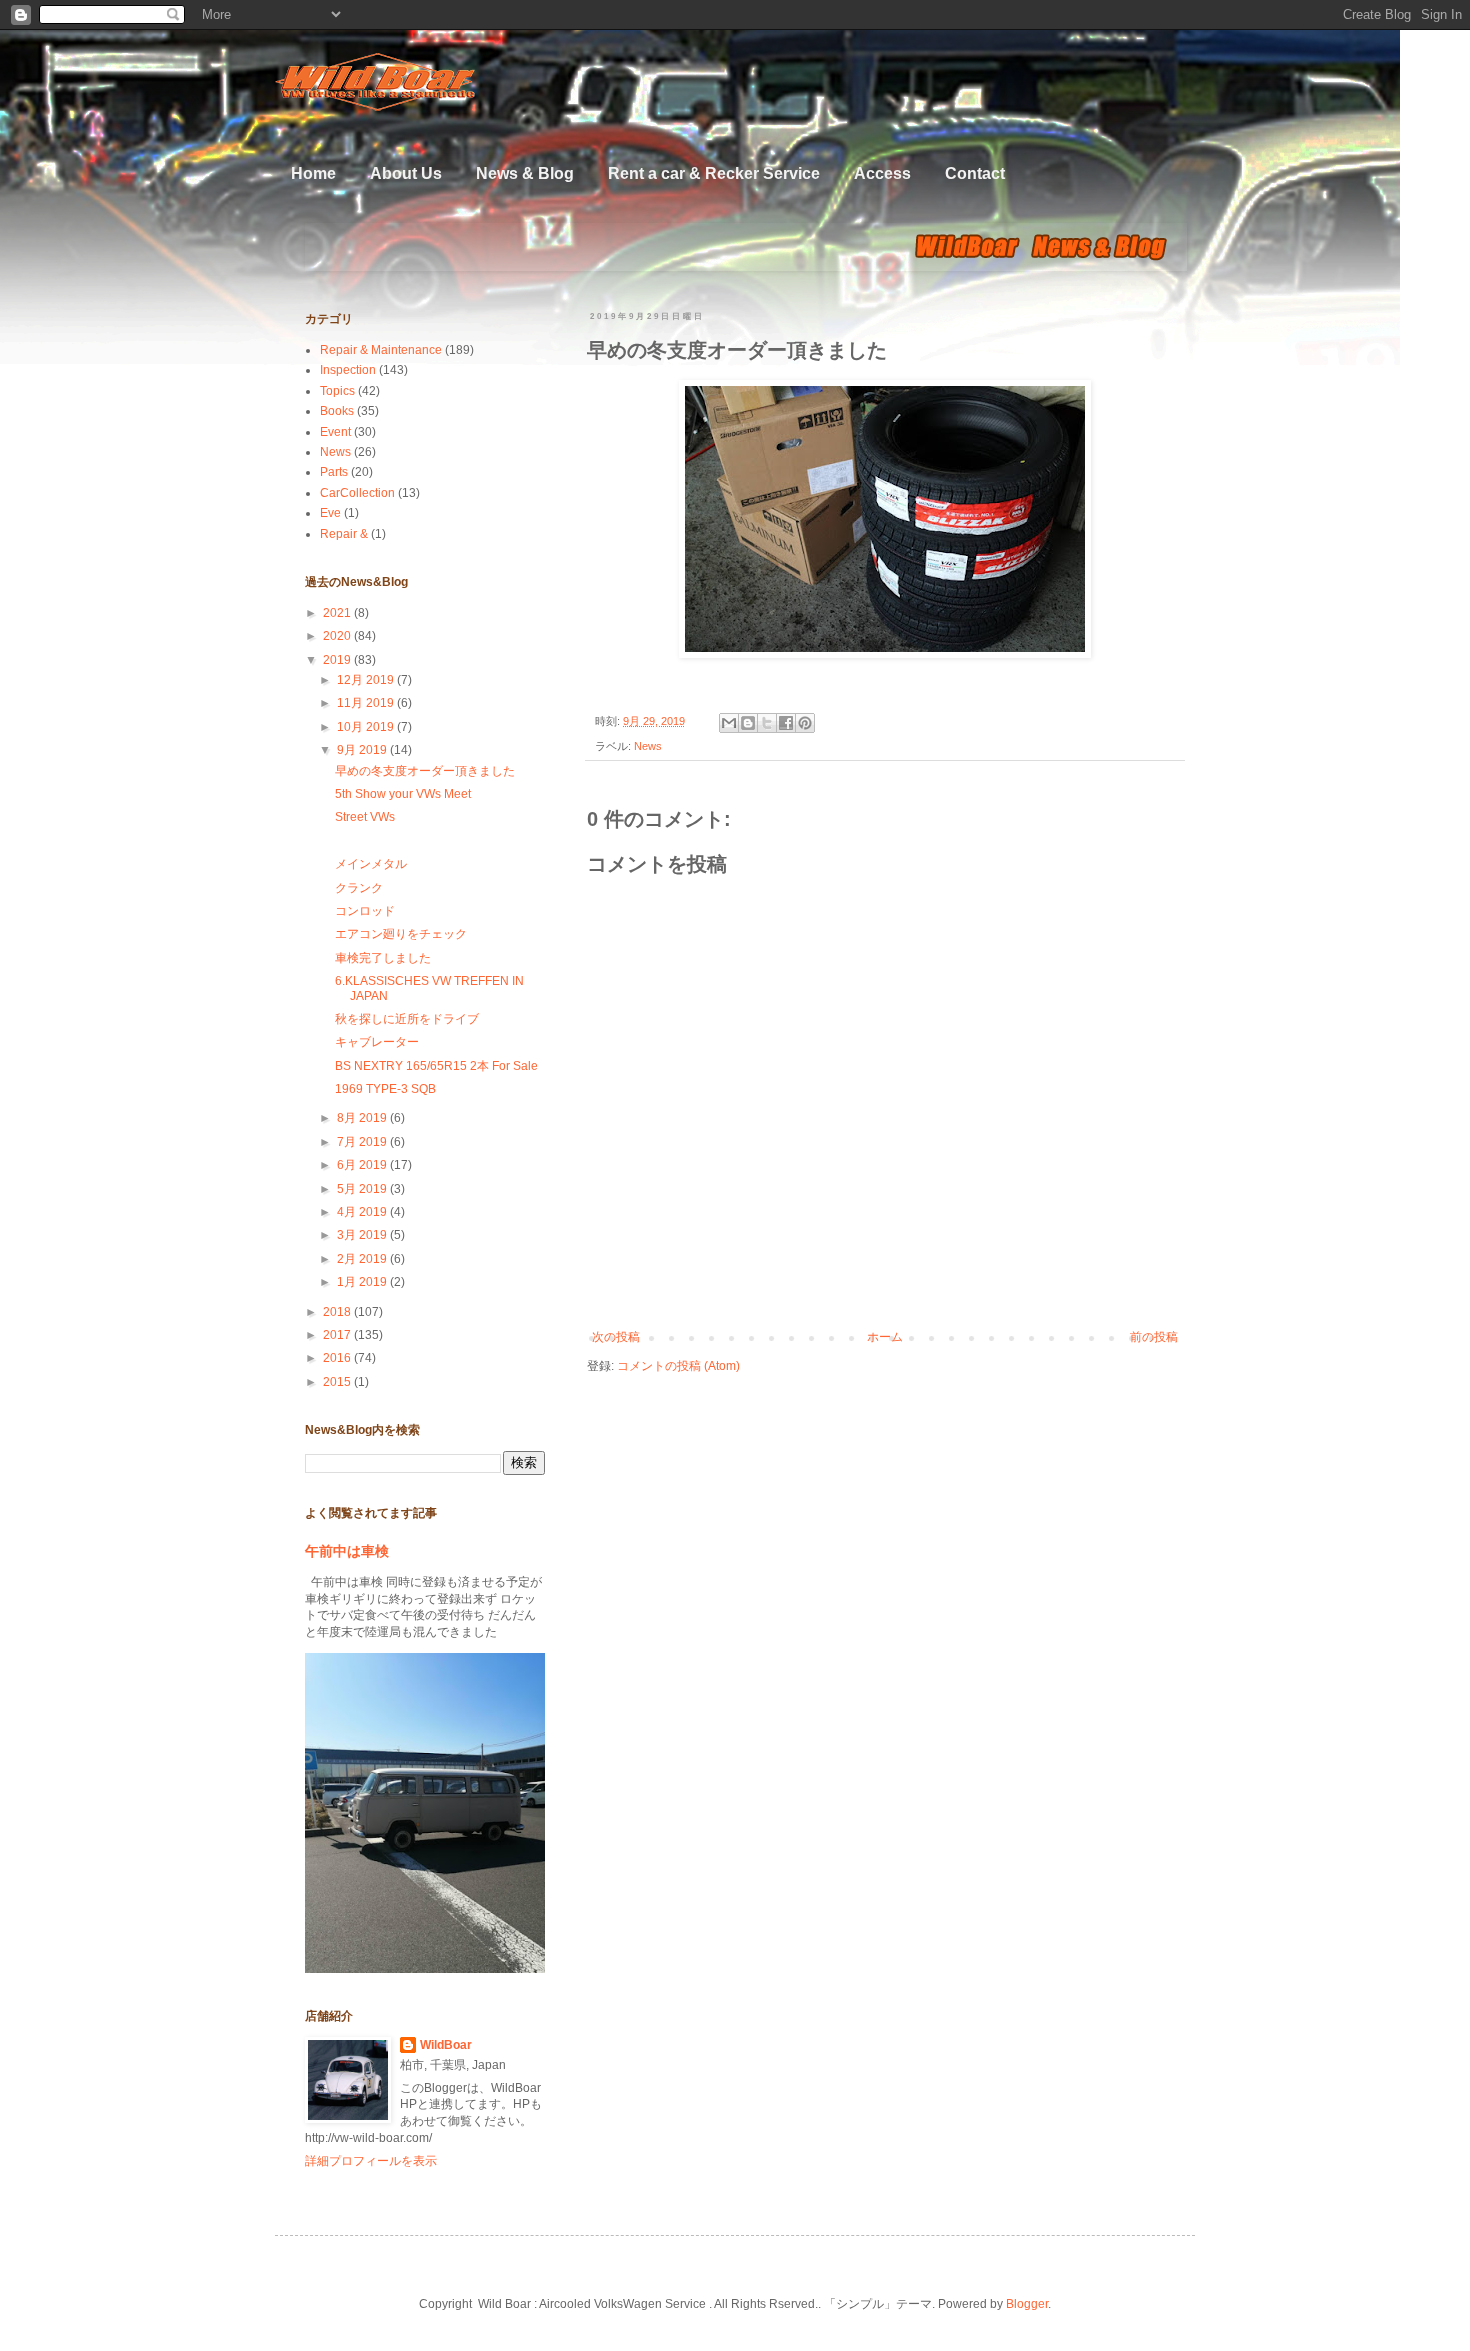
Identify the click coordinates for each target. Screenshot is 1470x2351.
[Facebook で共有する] (786, 723)
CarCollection (357, 493)
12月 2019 (367, 680)
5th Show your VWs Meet (403, 794)
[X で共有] (767, 723)
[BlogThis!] (748, 723)
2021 (338, 613)
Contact (975, 173)
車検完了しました (383, 958)
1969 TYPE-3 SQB (385, 1089)
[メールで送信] (729, 723)
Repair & (344, 534)
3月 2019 (363, 1235)
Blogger (1027, 2304)
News (648, 746)
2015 (338, 1382)
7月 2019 (363, 1142)
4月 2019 (363, 1212)
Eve (330, 513)
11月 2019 (367, 703)
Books (337, 411)
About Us (406, 173)
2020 (338, 636)
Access (882, 173)
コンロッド (365, 911)
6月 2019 (363, 1165)
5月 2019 (363, 1189)
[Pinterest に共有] (805, 723)
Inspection (348, 370)
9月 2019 (363, 750)
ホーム (885, 1337)
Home (313, 173)
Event (335, 432)
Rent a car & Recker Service (714, 173)
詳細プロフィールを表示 (371, 2161)
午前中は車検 (347, 1551)
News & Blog (525, 173)
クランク (359, 888)
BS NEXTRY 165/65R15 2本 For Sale (436, 1066)
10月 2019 (367, 727)
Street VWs (365, 817)
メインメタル (371, 864)
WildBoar (446, 2045)
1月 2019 (363, 1282)
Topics (337, 391)
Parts (334, 472)
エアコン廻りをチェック (401, 934)
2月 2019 (363, 1259)
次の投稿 (616, 1337)
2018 (338, 1312)
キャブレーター (377, 1042)
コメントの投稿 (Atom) (678, 1366)
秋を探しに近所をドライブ (407, 1019)
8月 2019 (363, 1118)
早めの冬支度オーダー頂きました (425, 771)
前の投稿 (1154, 1337)
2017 (338, 1335)
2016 (338, 1358)
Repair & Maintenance (381, 350)
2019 (338, 660)
